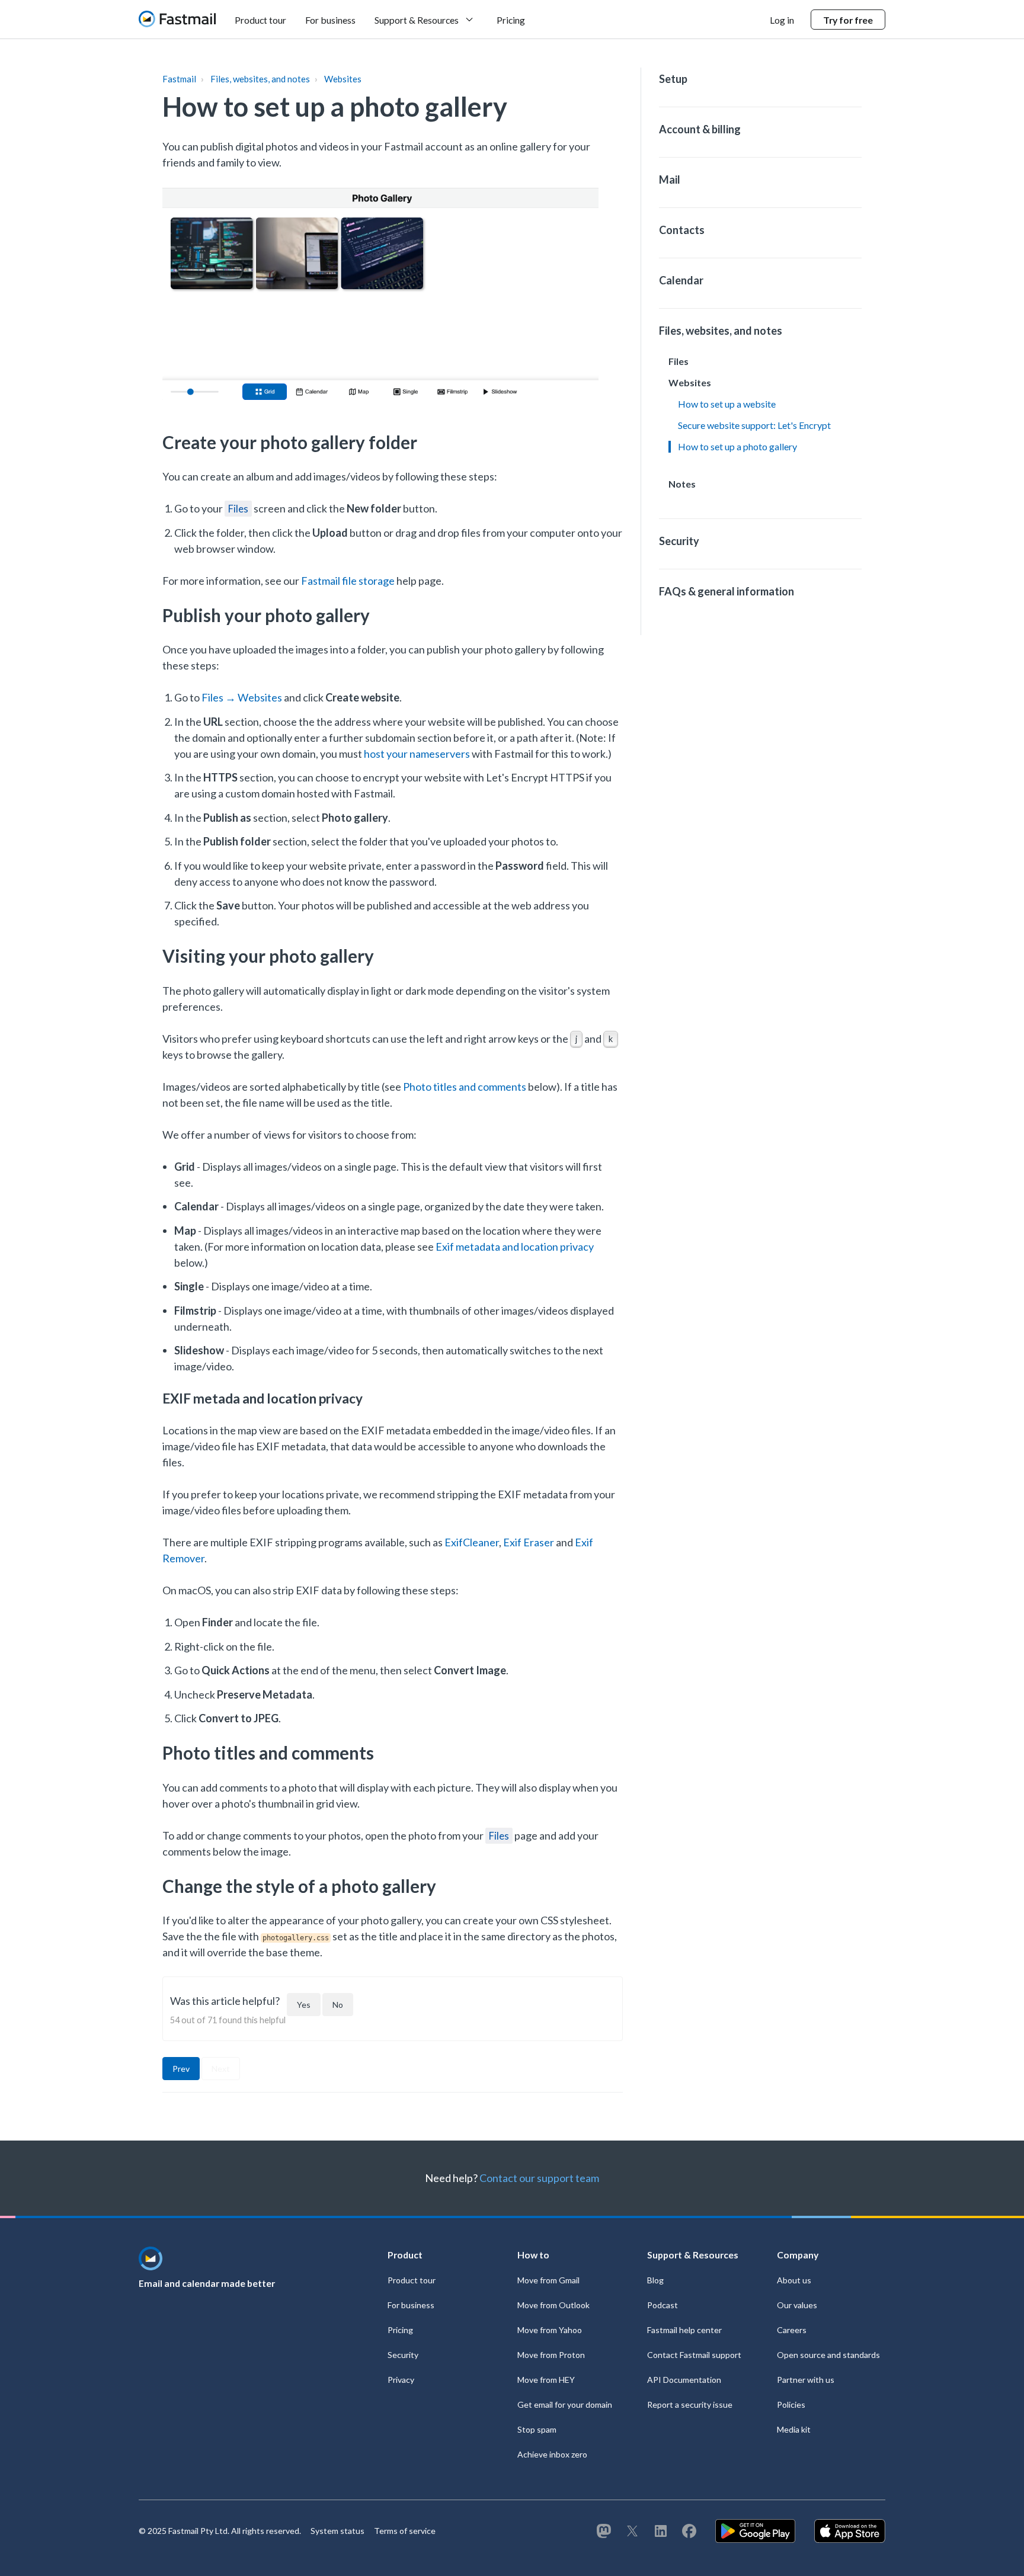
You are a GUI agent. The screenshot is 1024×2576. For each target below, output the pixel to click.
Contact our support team (539, 2178)
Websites (343, 79)
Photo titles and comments (465, 1087)
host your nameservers (417, 754)
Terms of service (405, 2531)
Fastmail (179, 79)
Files (238, 509)
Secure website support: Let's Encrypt (754, 425)
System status (337, 2531)
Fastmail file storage (348, 581)
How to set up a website (727, 404)
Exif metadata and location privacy (515, 1247)
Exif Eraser (529, 1542)
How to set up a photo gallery (737, 446)
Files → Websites (242, 697)
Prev (181, 2069)
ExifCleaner (472, 1542)
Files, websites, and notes (260, 79)
